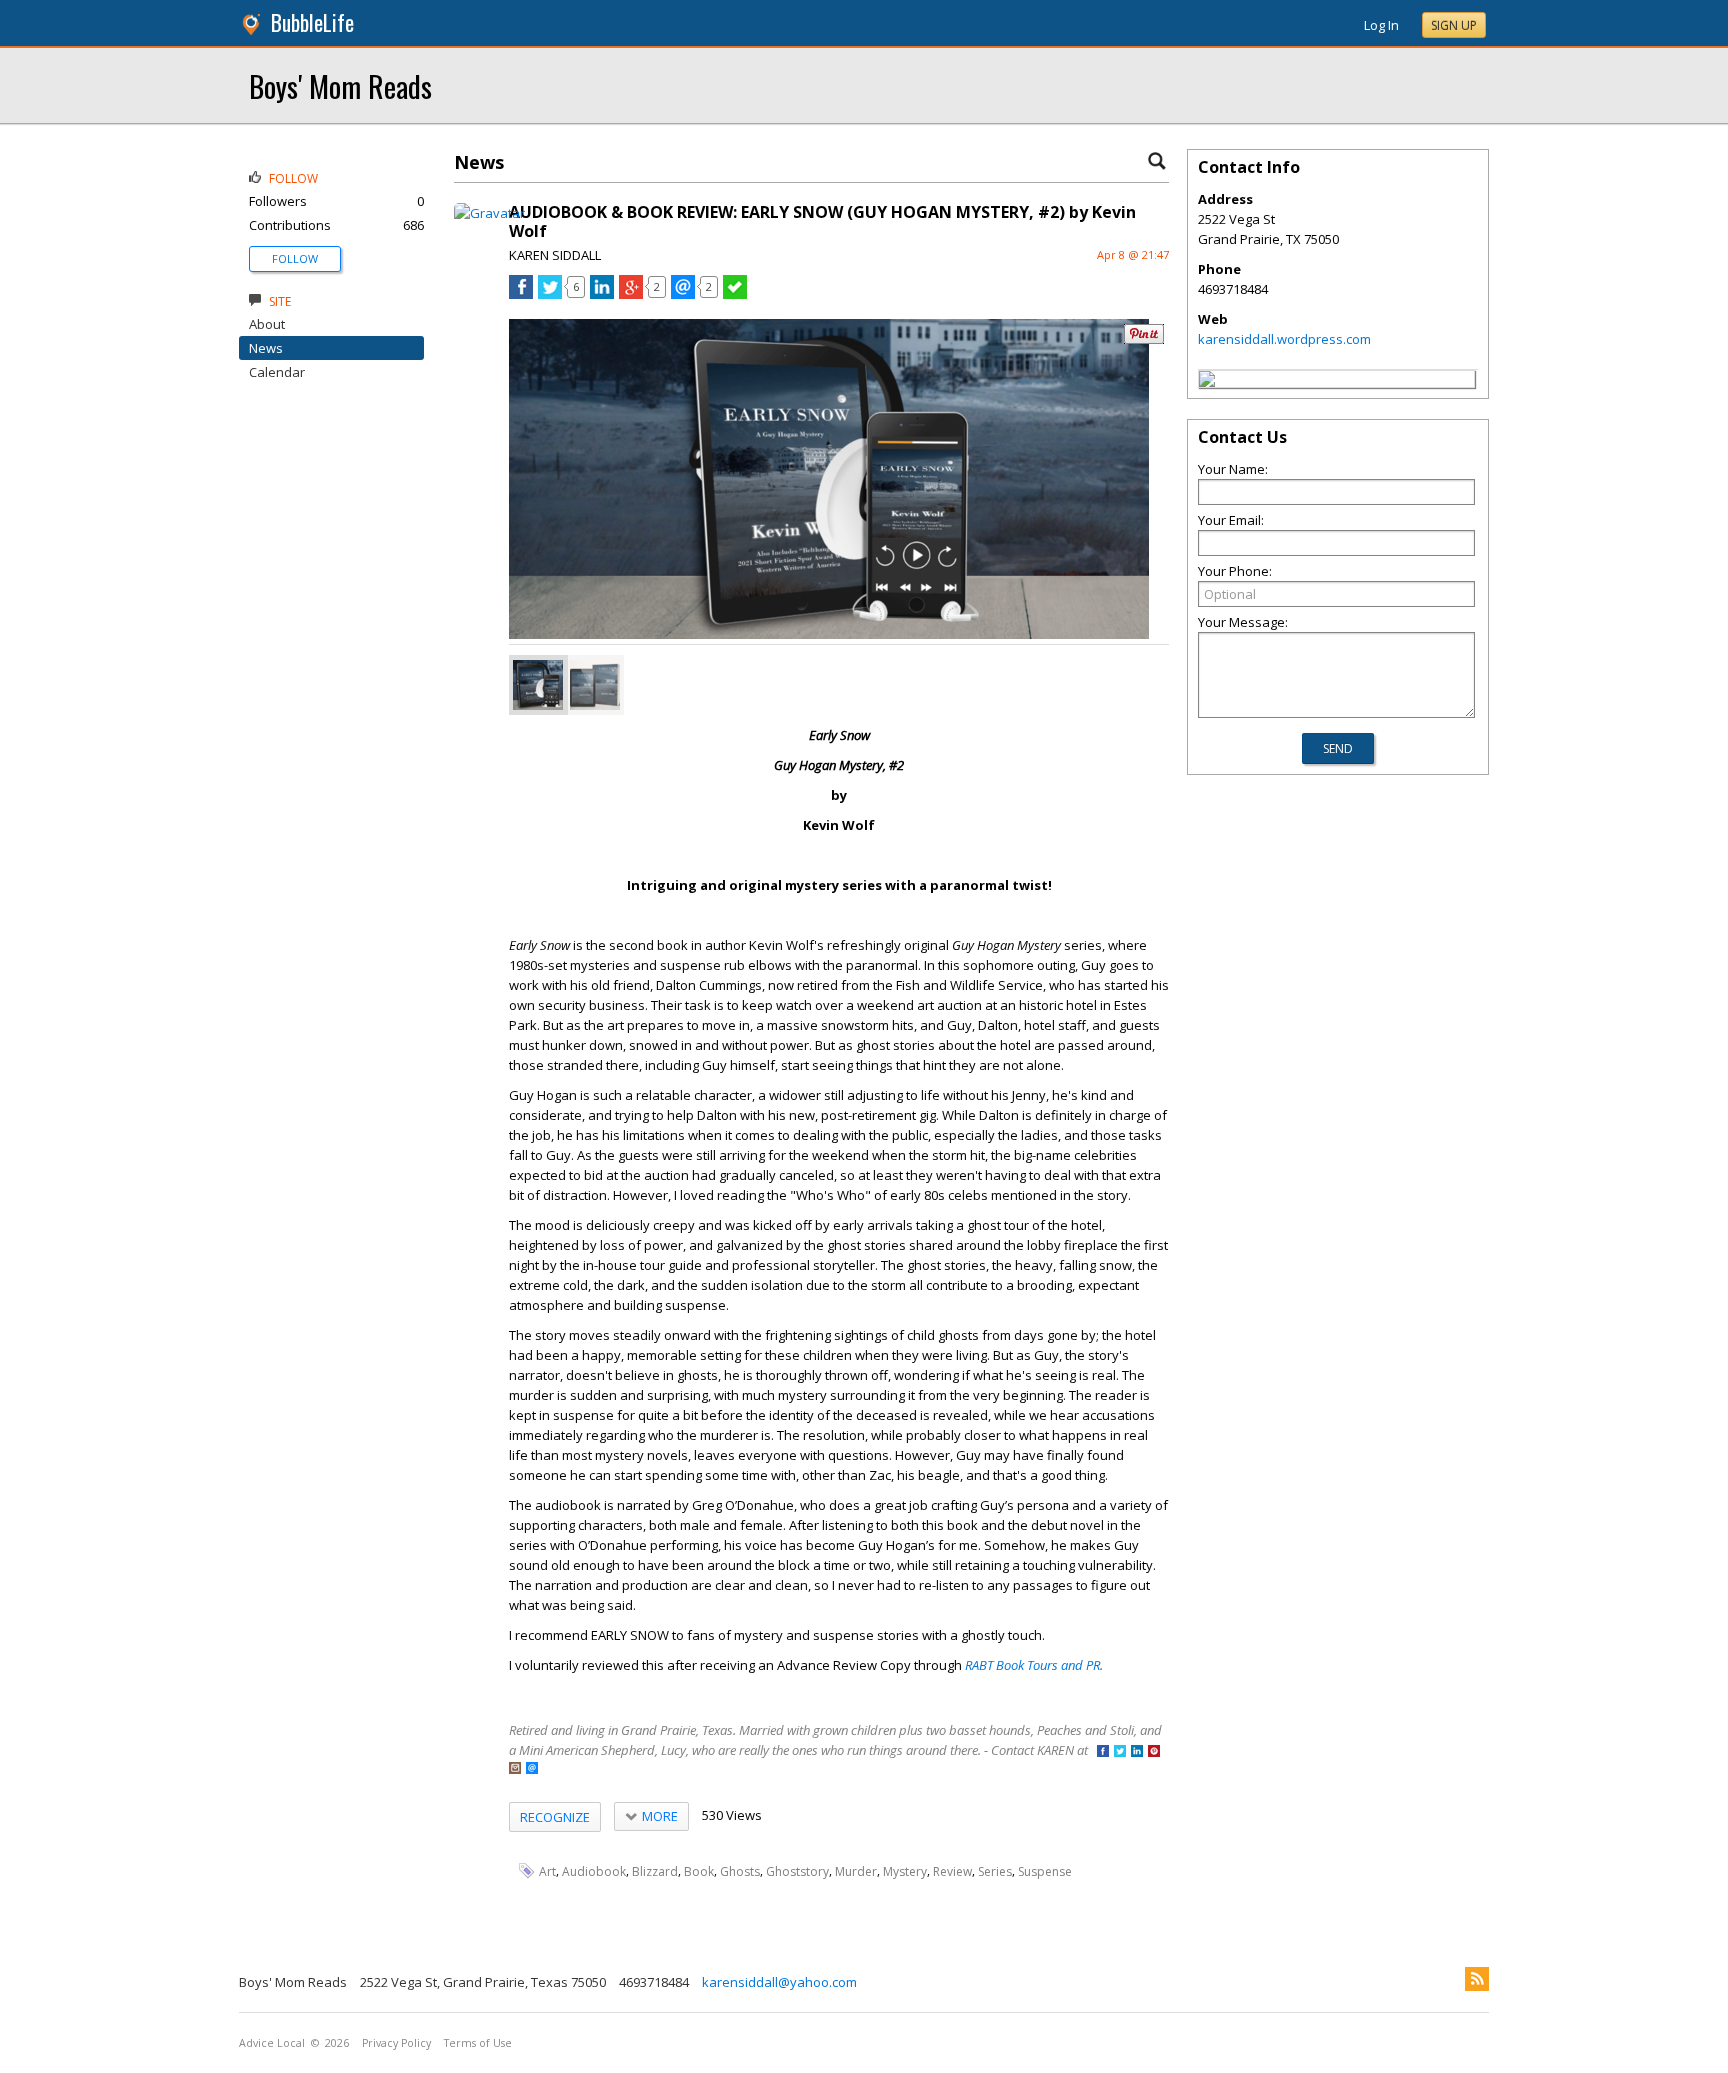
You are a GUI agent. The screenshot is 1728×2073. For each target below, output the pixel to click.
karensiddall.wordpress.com (1284, 339)
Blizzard (655, 1871)
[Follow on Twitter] (1120, 1752)
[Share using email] (683, 294)
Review (952, 1871)
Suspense (1045, 1871)
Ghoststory (797, 1871)
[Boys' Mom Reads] (1207, 382)
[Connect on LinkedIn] (1137, 1752)
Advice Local (272, 2043)
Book (699, 1871)
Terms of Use (478, 2043)
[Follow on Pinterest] (1154, 1752)
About (267, 324)
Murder (856, 1871)
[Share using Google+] (631, 294)
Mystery (905, 1871)
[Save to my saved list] (735, 294)
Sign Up (1454, 25)
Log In (1381, 25)
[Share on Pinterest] (1144, 339)
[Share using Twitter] (550, 294)
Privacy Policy (396, 2043)
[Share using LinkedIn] (602, 294)
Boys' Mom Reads (340, 85)
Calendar (277, 372)
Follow (295, 258)
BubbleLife (312, 22)
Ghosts (740, 1871)
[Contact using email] (532, 1769)
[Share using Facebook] (521, 294)
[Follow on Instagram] (515, 1769)
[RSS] (1477, 1979)
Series (995, 1871)
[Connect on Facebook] (1103, 1752)
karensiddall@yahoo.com (779, 1982)
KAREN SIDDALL (555, 255)
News (266, 348)
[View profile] (489, 213)
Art (547, 1871)
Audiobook (594, 1871)
